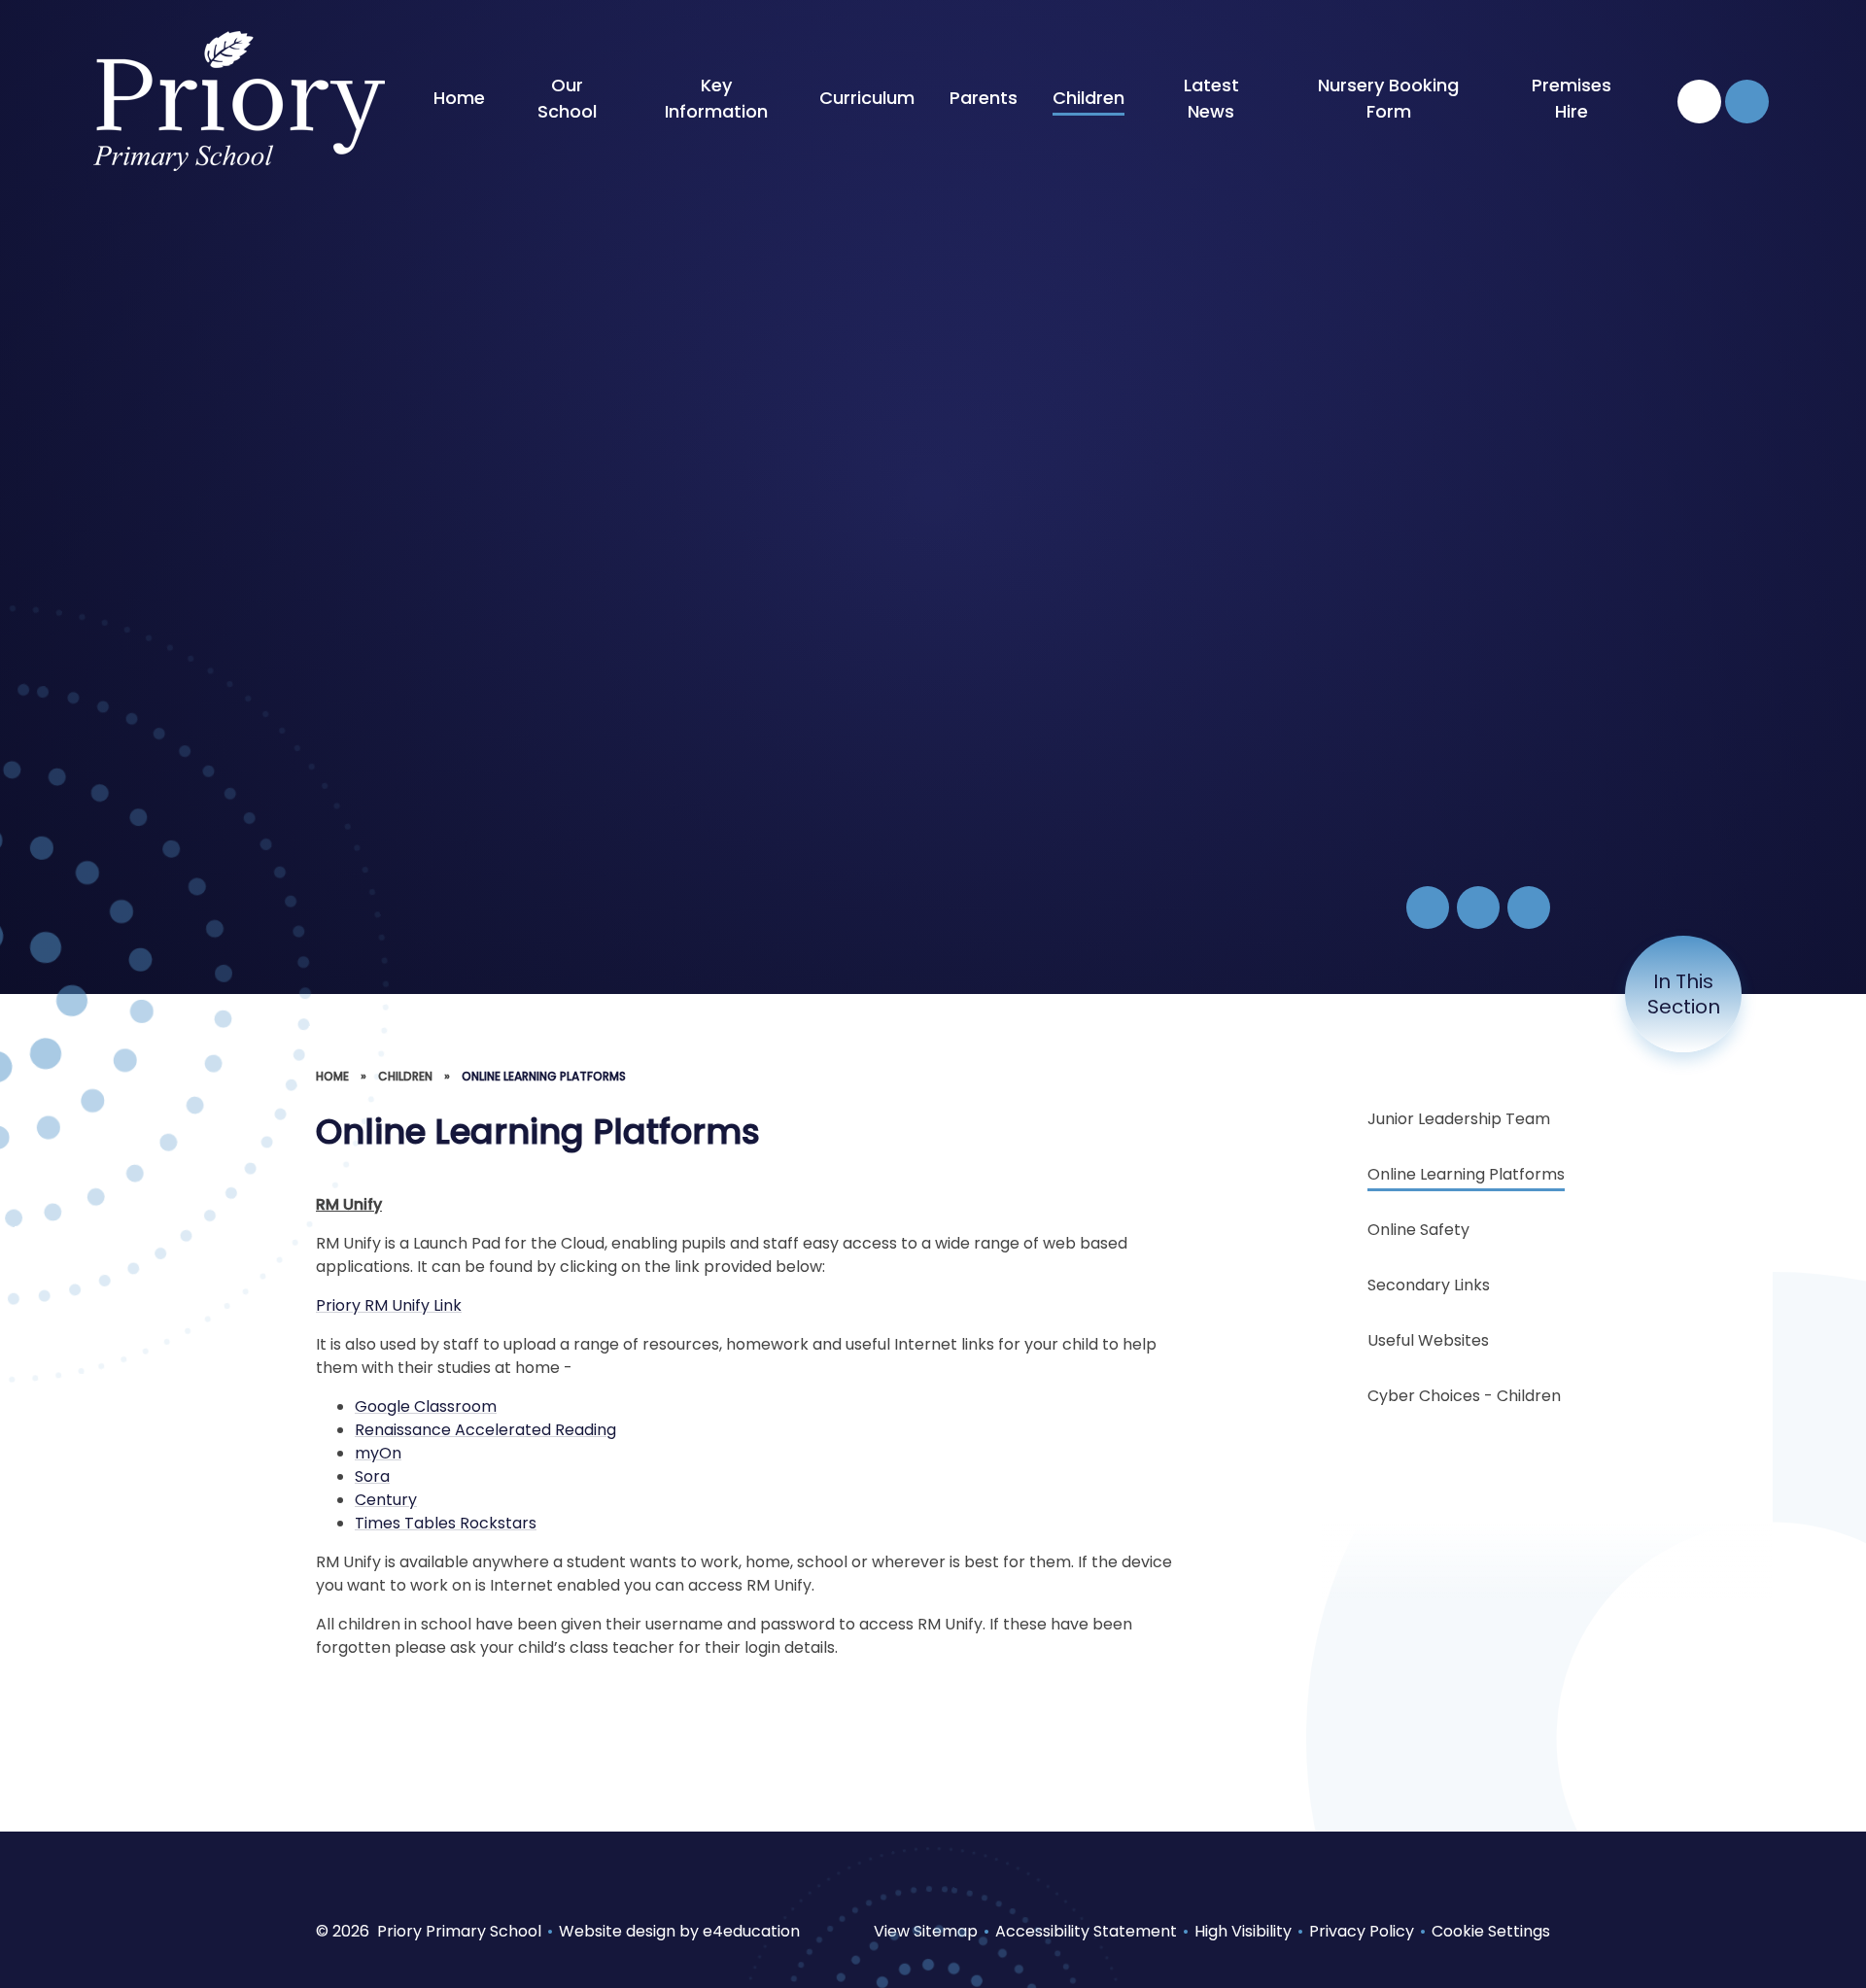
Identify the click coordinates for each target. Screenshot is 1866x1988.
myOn (378, 1453)
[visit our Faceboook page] (1699, 102)
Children (405, 1076)
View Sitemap (926, 1931)
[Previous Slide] (1478, 908)
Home (332, 1076)
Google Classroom (426, 1406)
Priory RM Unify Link (389, 1305)
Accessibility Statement (1086, 1931)
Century (386, 1500)
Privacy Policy (1362, 1931)
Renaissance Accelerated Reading (485, 1430)
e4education (751, 1931)
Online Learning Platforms (544, 1076)
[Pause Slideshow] (1428, 908)
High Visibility (1243, 1931)
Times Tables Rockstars (446, 1523)
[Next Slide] (1529, 908)
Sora (372, 1476)
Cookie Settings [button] (1491, 1931)
